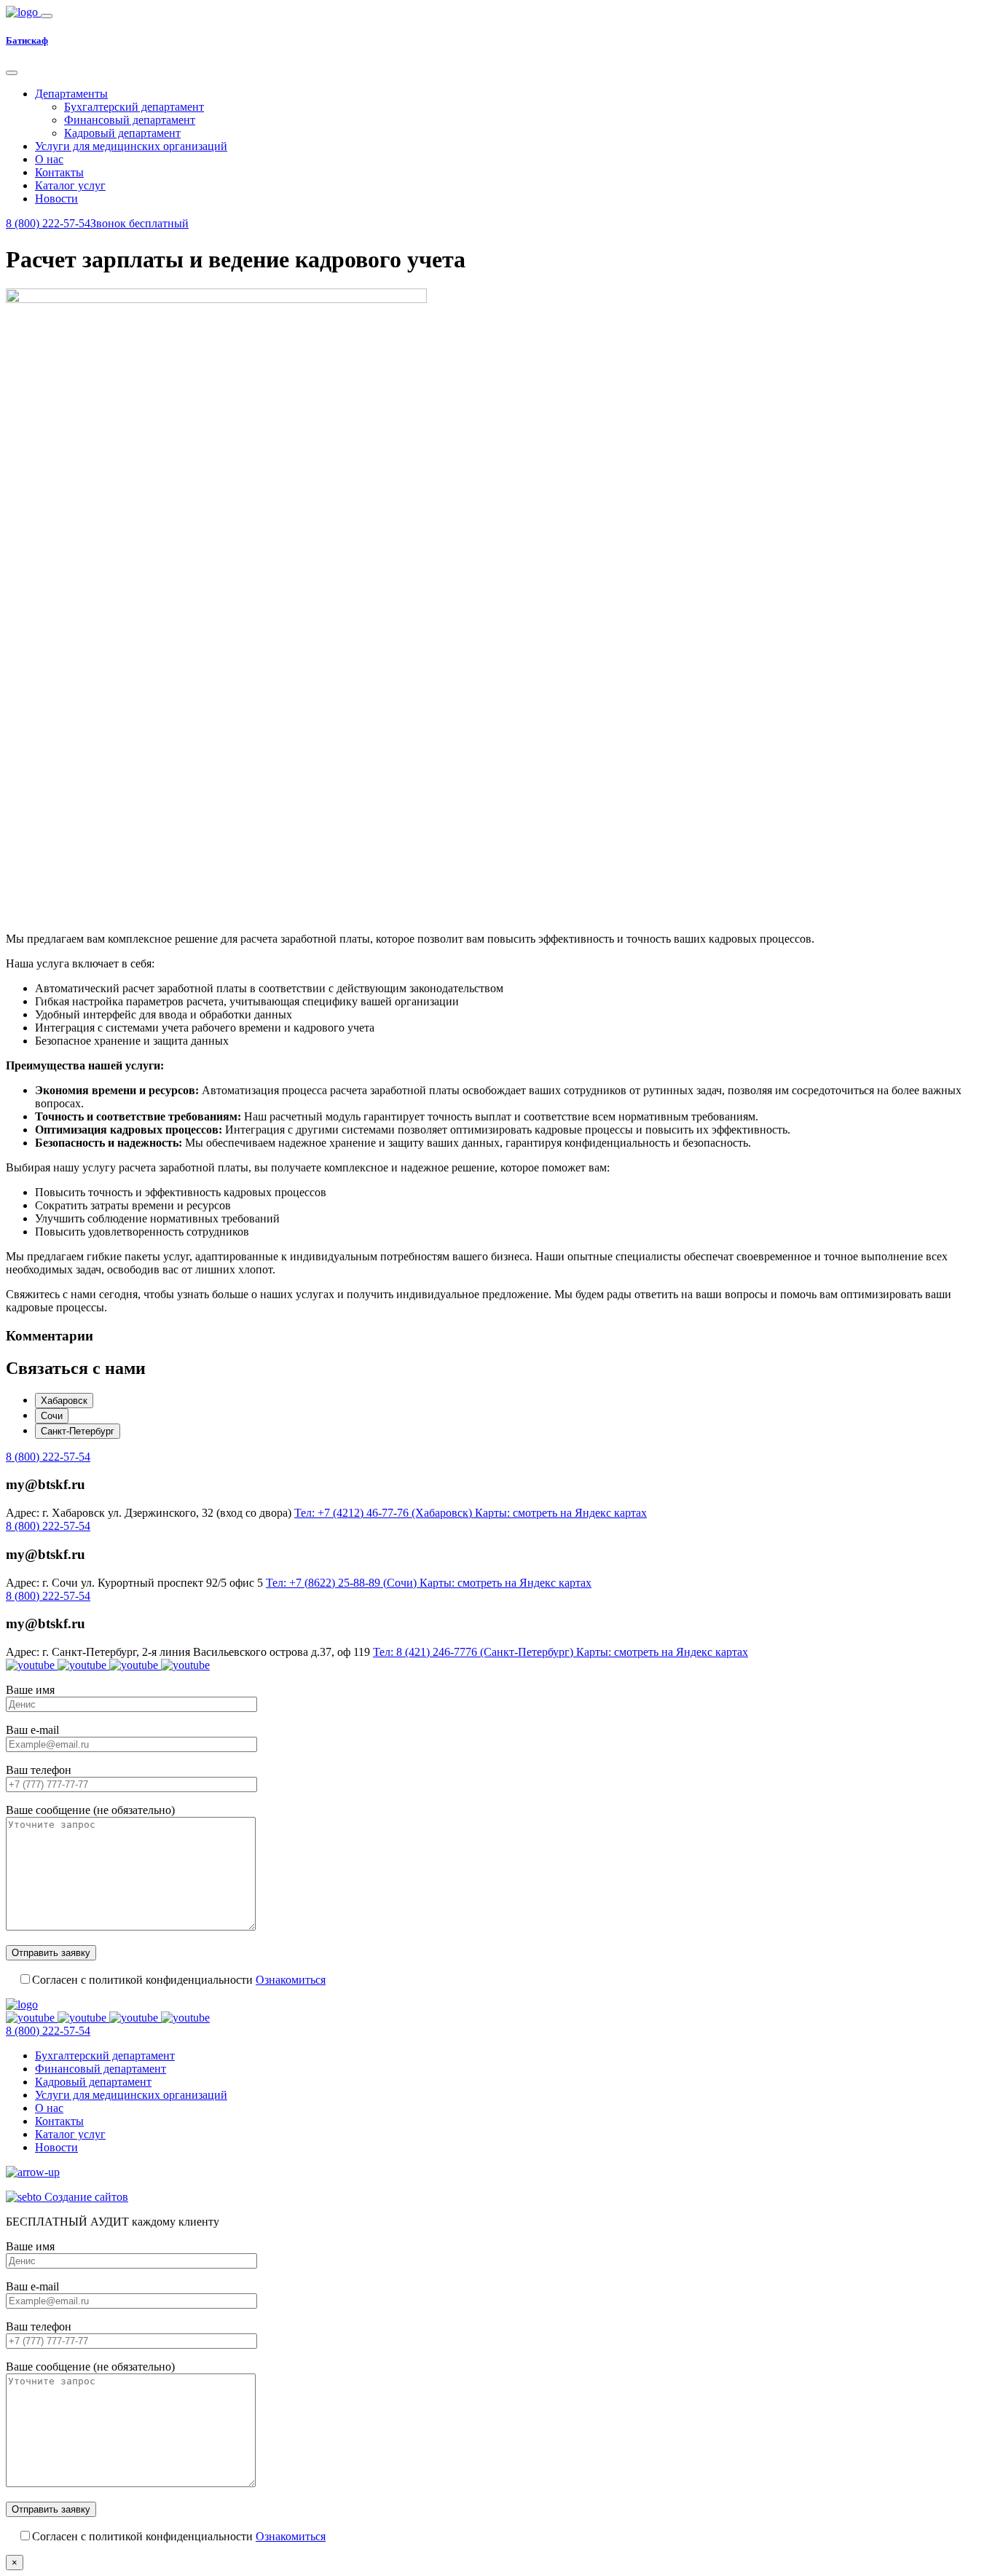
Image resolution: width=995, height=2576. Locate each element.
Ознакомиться (291, 1980)
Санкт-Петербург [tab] (78, 1431)
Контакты (59, 172)
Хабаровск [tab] (64, 1401)
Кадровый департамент (122, 133)
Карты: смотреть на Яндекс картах (561, 1513)
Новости (56, 199)
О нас (49, 159)
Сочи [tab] (52, 1416)
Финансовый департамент (130, 120)
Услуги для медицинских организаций (131, 146)
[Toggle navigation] (47, 16)
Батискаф (27, 40)
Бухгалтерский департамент (134, 107)
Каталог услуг (70, 185)
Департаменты (71, 94)
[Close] (12, 73)
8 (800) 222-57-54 (48, 1457)
